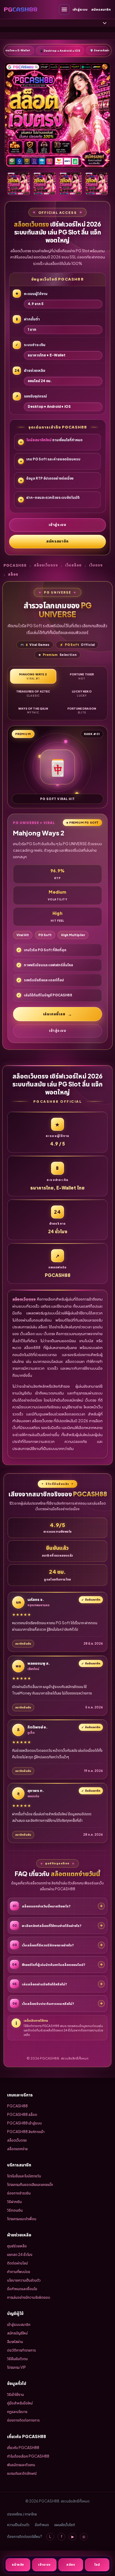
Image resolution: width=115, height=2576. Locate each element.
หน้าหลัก (18, 2564)
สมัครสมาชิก (101, 9)
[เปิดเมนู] (64, 9)
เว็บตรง (96, 565)
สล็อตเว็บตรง (46, 565)
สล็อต (13, 574)
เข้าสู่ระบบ (80, 9)
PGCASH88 (15, 565)
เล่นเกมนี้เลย (54, 1014)
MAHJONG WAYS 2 (33, 676)
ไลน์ (97, 2564)
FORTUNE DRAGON (82, 711)
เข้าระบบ (44, 2564)
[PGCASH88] (21, 9)
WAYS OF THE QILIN (33, 711)
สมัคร (71, 2564)
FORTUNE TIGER (82, 676)
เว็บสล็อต (73, 565)
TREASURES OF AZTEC (33, 693)
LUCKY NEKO (82, 693)
